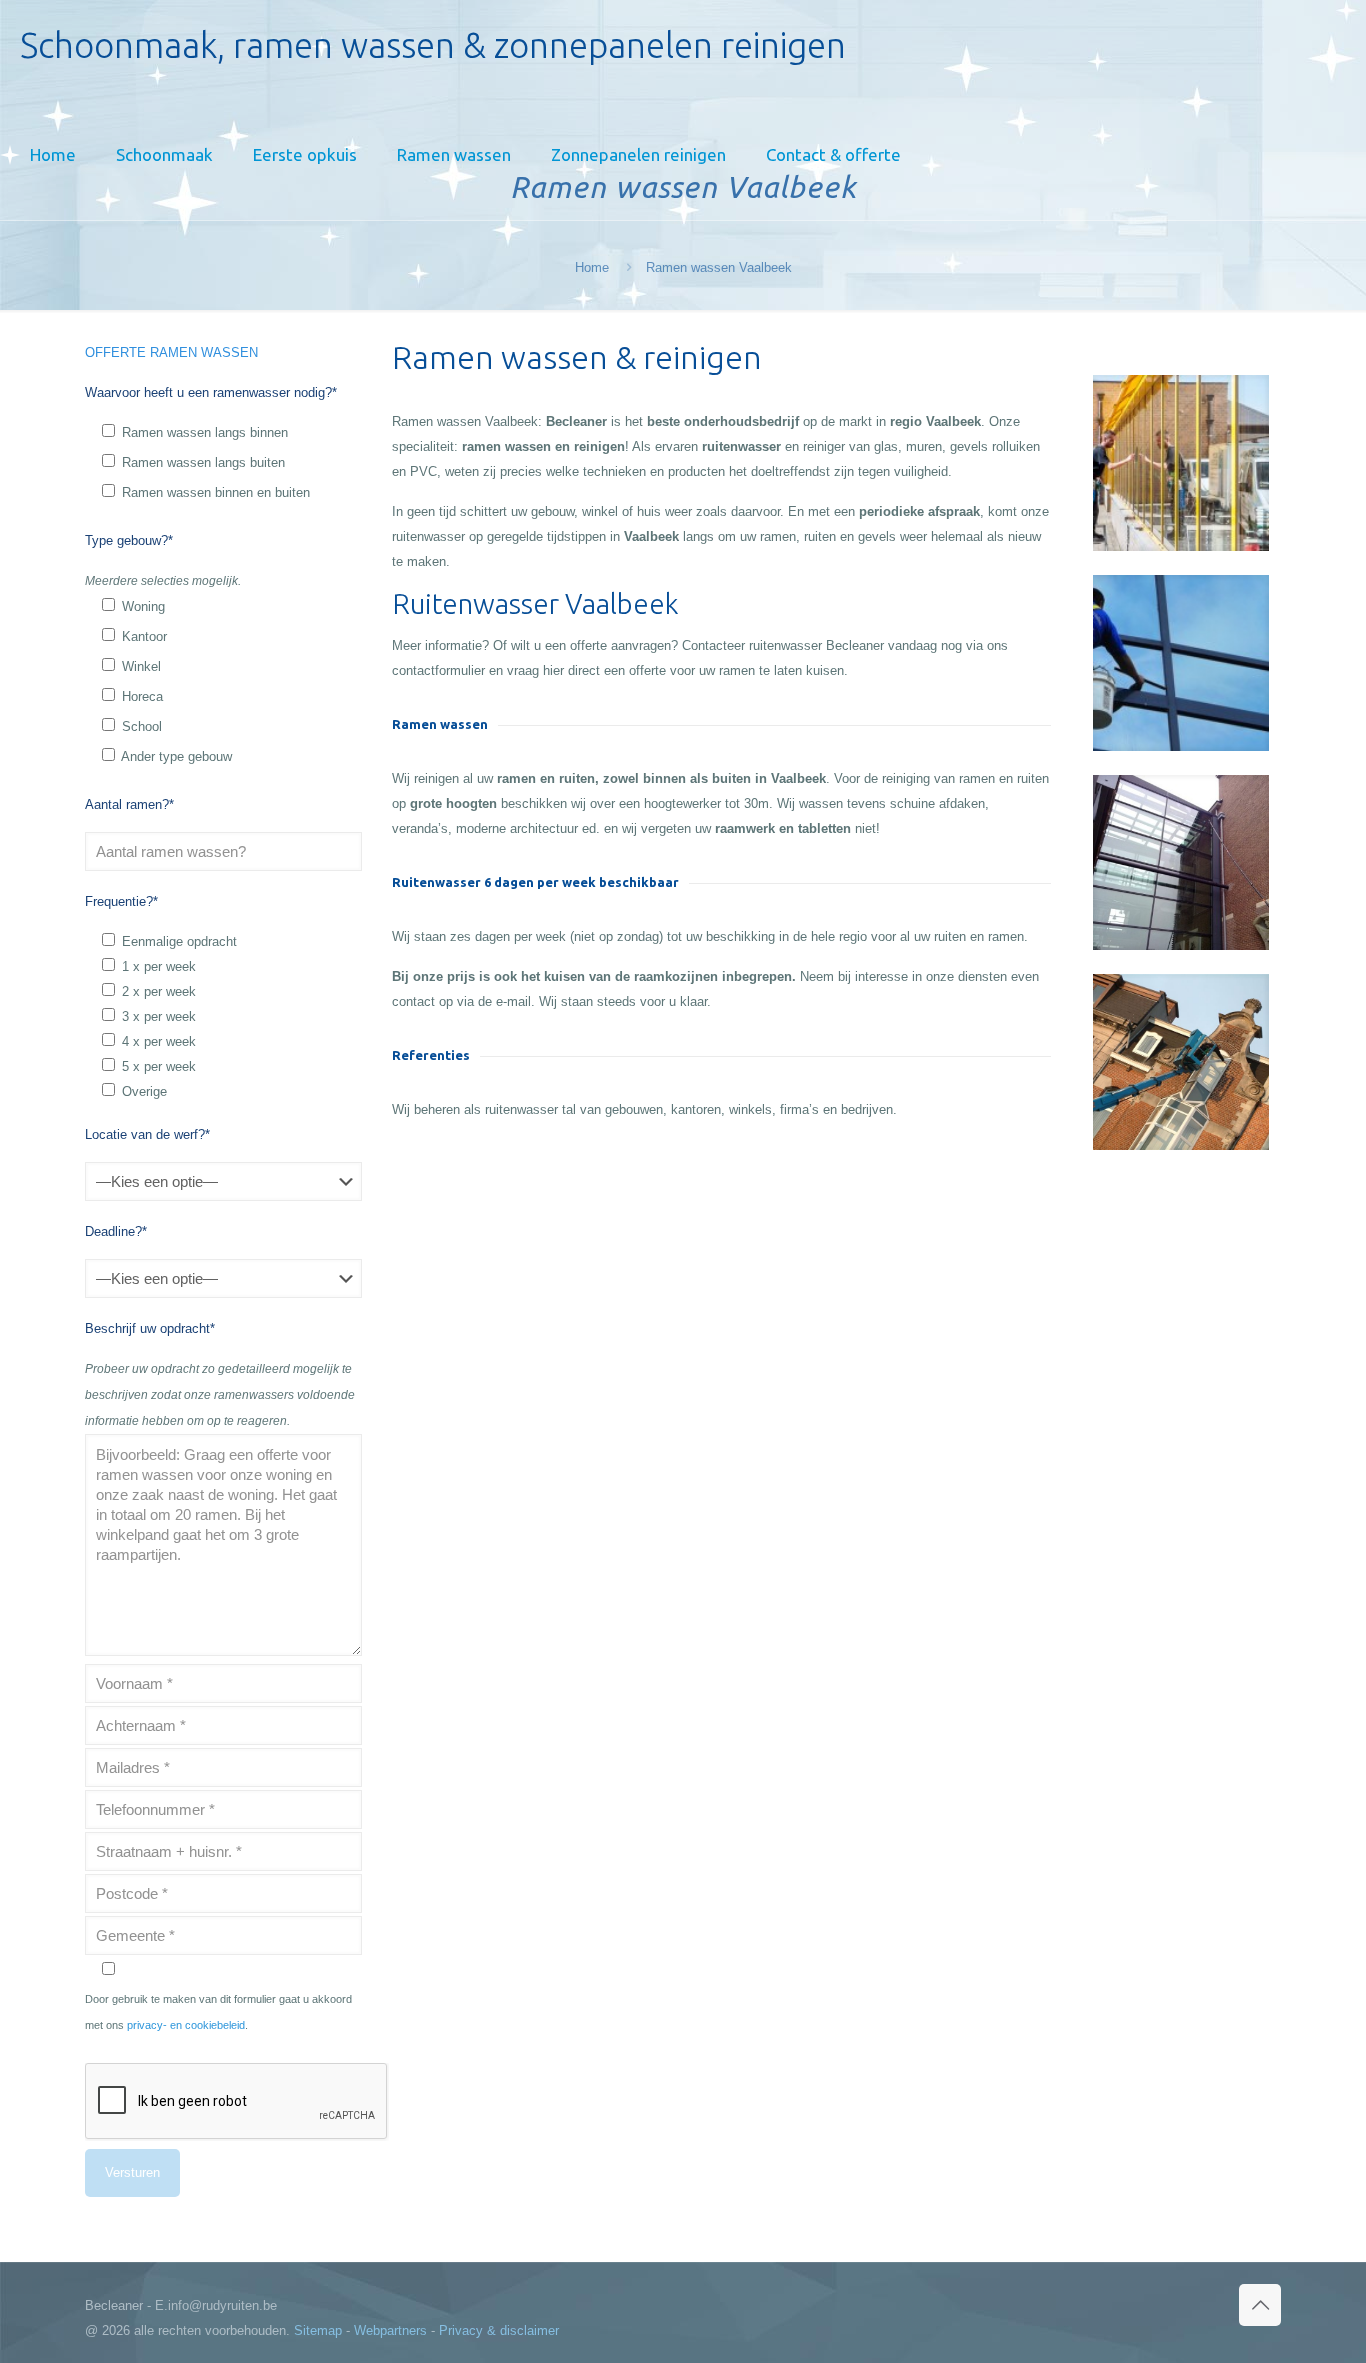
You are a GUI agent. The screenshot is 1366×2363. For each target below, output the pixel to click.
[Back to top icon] (1260, 2305)
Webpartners (390, 2330)
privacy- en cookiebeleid (186, 2025)
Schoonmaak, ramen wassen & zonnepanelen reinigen (433, 45)
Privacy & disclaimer (499, 2330)
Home (592, 267)
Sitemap (318, 2330)
